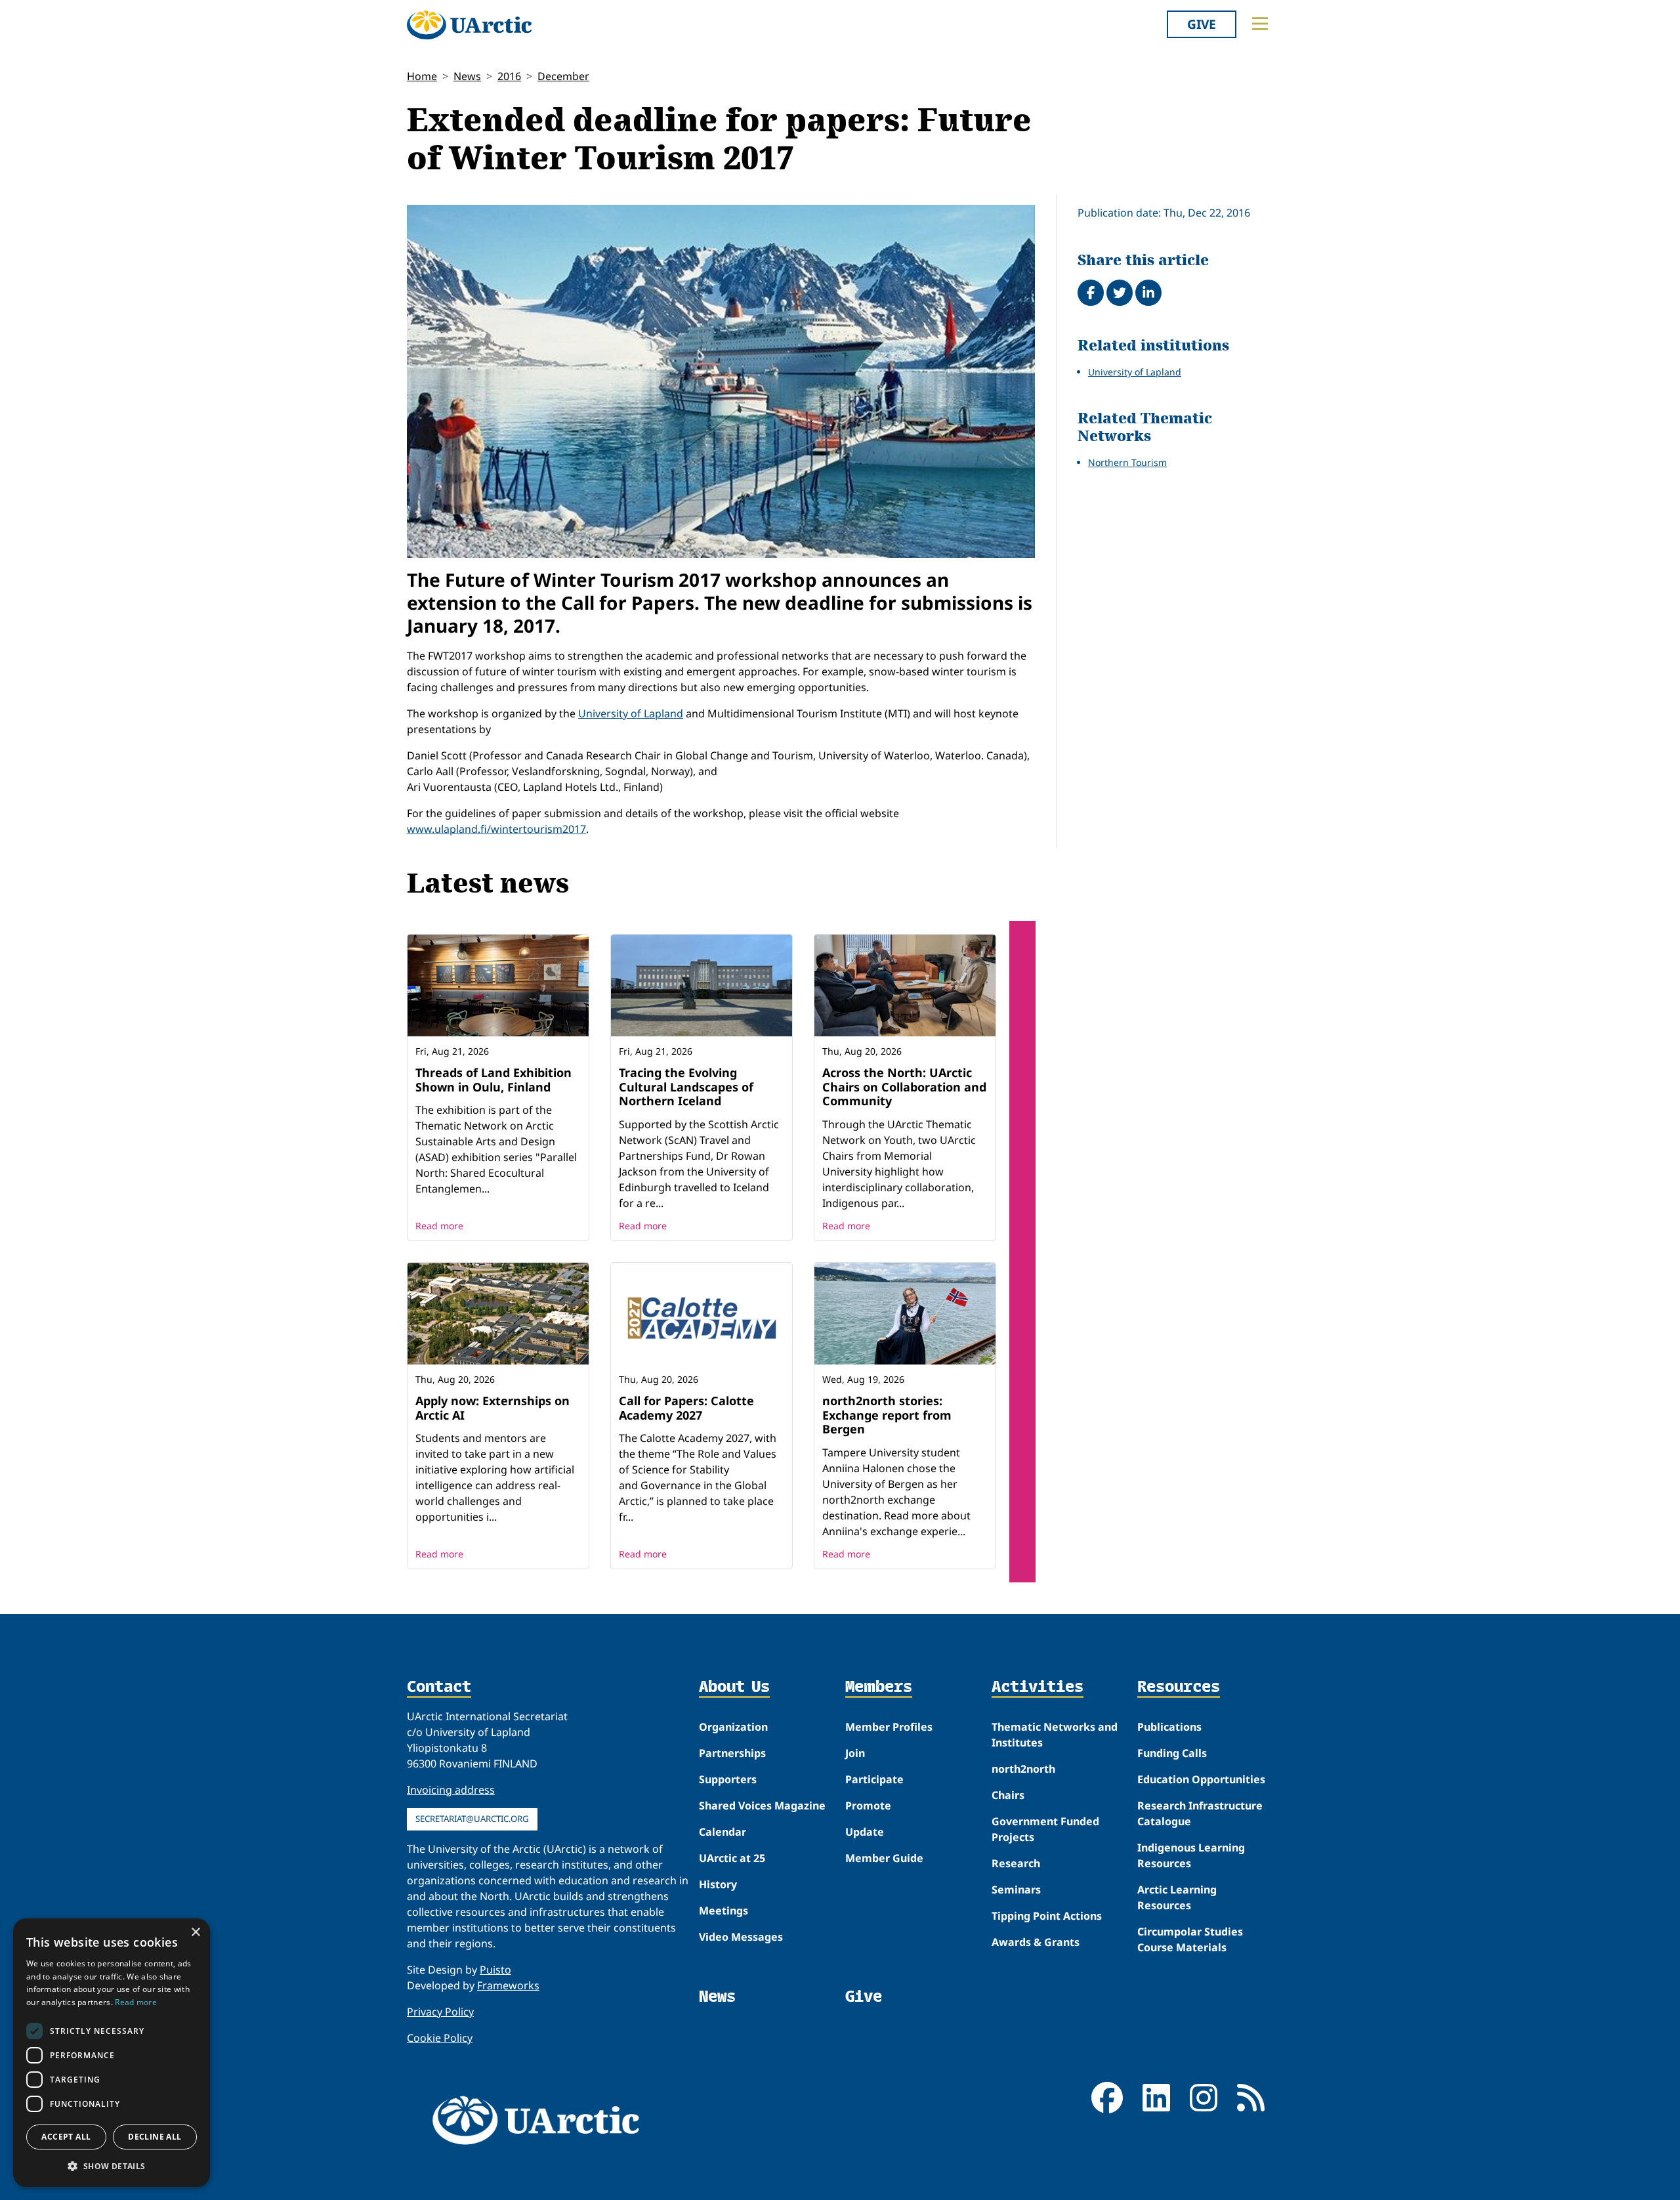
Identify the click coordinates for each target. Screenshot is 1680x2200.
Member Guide (884, 1858)
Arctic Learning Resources (1177, 1897)
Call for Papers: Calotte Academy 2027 (686, 1408)
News (467, 76)
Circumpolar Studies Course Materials (1190, 1939)
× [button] (195, 1933)
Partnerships (732, 1753)
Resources (1179, 1687)
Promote (868, 1806)
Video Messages (741, 1937)
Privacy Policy (440, 2012)
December (563, 76)
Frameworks (508, 1985)
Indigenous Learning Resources (1191, 1855)
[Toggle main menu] (1260, 24)
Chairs (1008, 1795)
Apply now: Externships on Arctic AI (493, 1408)
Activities (1038, 1687)
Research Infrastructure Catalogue (1200, 1813)
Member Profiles (889, 1727)
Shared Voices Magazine (762, 1806)
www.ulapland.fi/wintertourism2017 (496, 829)
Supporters (728, 1779)
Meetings (724, 1911)
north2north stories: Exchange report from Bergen (887, 1415)
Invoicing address (451, 1790)
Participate (874, 1779)
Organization (733, 1727)
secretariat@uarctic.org (472, 1819)
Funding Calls (1172, 1753)
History (718, 1884)
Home (422, 76)
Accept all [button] (66, 2137)
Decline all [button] (155, 2137)
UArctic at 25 (732, 1858)
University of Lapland (631, 713)
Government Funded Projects (1045, 1829)
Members (879, 1687)
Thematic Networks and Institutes (1055, 1735)
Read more (439, 1226)
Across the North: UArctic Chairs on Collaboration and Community (904, 1087)
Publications (1169, 1727)
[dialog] (112, 2053)
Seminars (1016, 1890)
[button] (112, 2166)
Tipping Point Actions (1047, 1916)
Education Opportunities (1201, 1779)
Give (1202, 24)
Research (1016, 1863)
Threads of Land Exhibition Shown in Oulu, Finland (493, 1080)
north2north (1023, 1769)
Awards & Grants (1036, 1942)
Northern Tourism (1127, 462)
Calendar (723, 1832)
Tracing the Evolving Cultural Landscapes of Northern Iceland (686, 1087)
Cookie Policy (440, 2038)
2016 (509, 76)
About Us (734, 1687)
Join (855, 1753)
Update (865, 1832)
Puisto (495, 1970)
